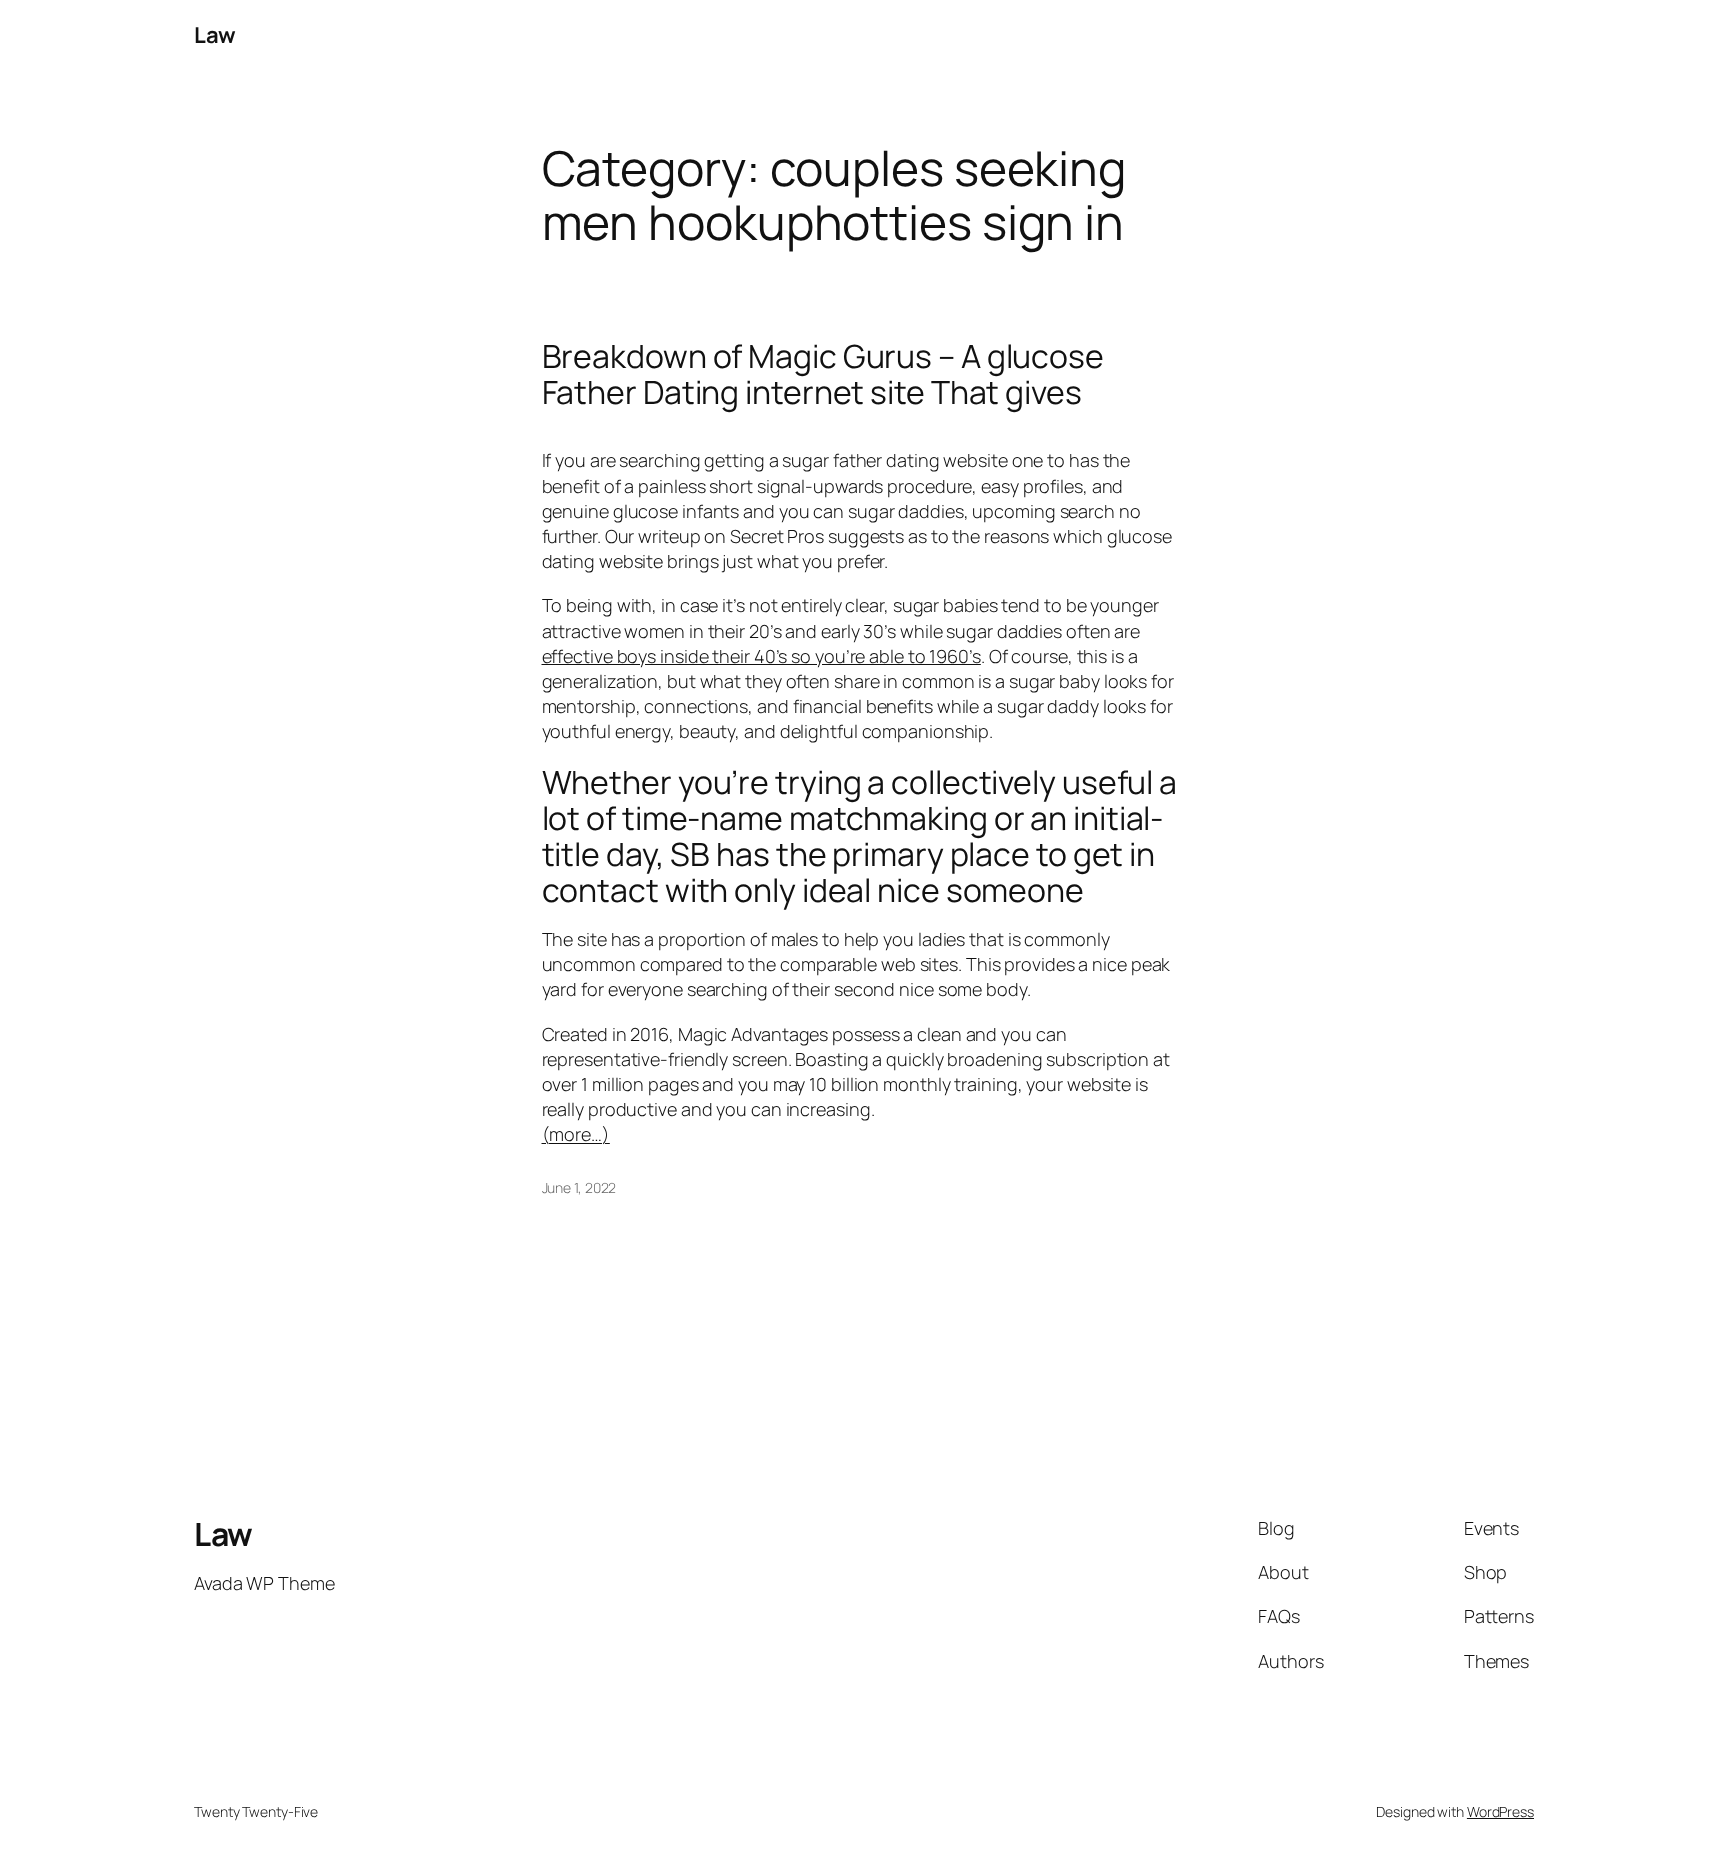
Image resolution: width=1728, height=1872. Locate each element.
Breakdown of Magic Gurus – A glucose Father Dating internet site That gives (823, 374)
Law (215, 35)
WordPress (1500, 1811)
